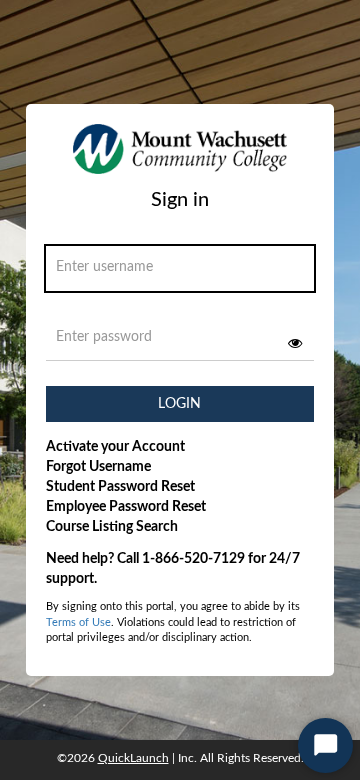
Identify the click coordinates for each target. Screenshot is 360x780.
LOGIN (179, 404)
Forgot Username (98, 467)
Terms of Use (78, 622)
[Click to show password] (295, 343)
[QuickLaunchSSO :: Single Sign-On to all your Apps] (179, 156)
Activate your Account (115, 447)
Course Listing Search (112, 527)
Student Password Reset (120, 487)
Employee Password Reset (126, 507)
